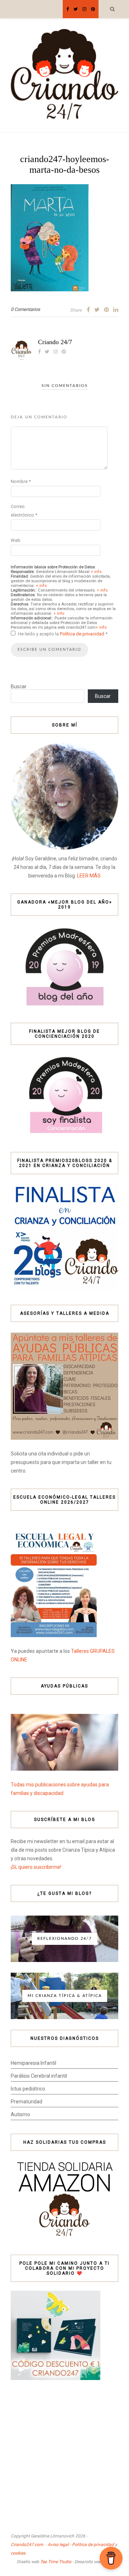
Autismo (20, 2114)
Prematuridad (27, 2102)
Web (16, 540)
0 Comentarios (25, 309)
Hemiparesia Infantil (34, 2063)
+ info (96, 572)
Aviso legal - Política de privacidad (81, 2545)
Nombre (21, 481)
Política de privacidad (83, 634)
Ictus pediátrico (28, 2089)
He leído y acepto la (63, 634)
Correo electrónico (24, 511)
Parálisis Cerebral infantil (39, 2076)
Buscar (19, 686)
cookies (18, 2553)
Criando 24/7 (55, 342)
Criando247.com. (28, 2545)
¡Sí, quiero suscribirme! (36, 1867)
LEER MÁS (89, 876)
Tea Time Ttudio (56, 2562)
